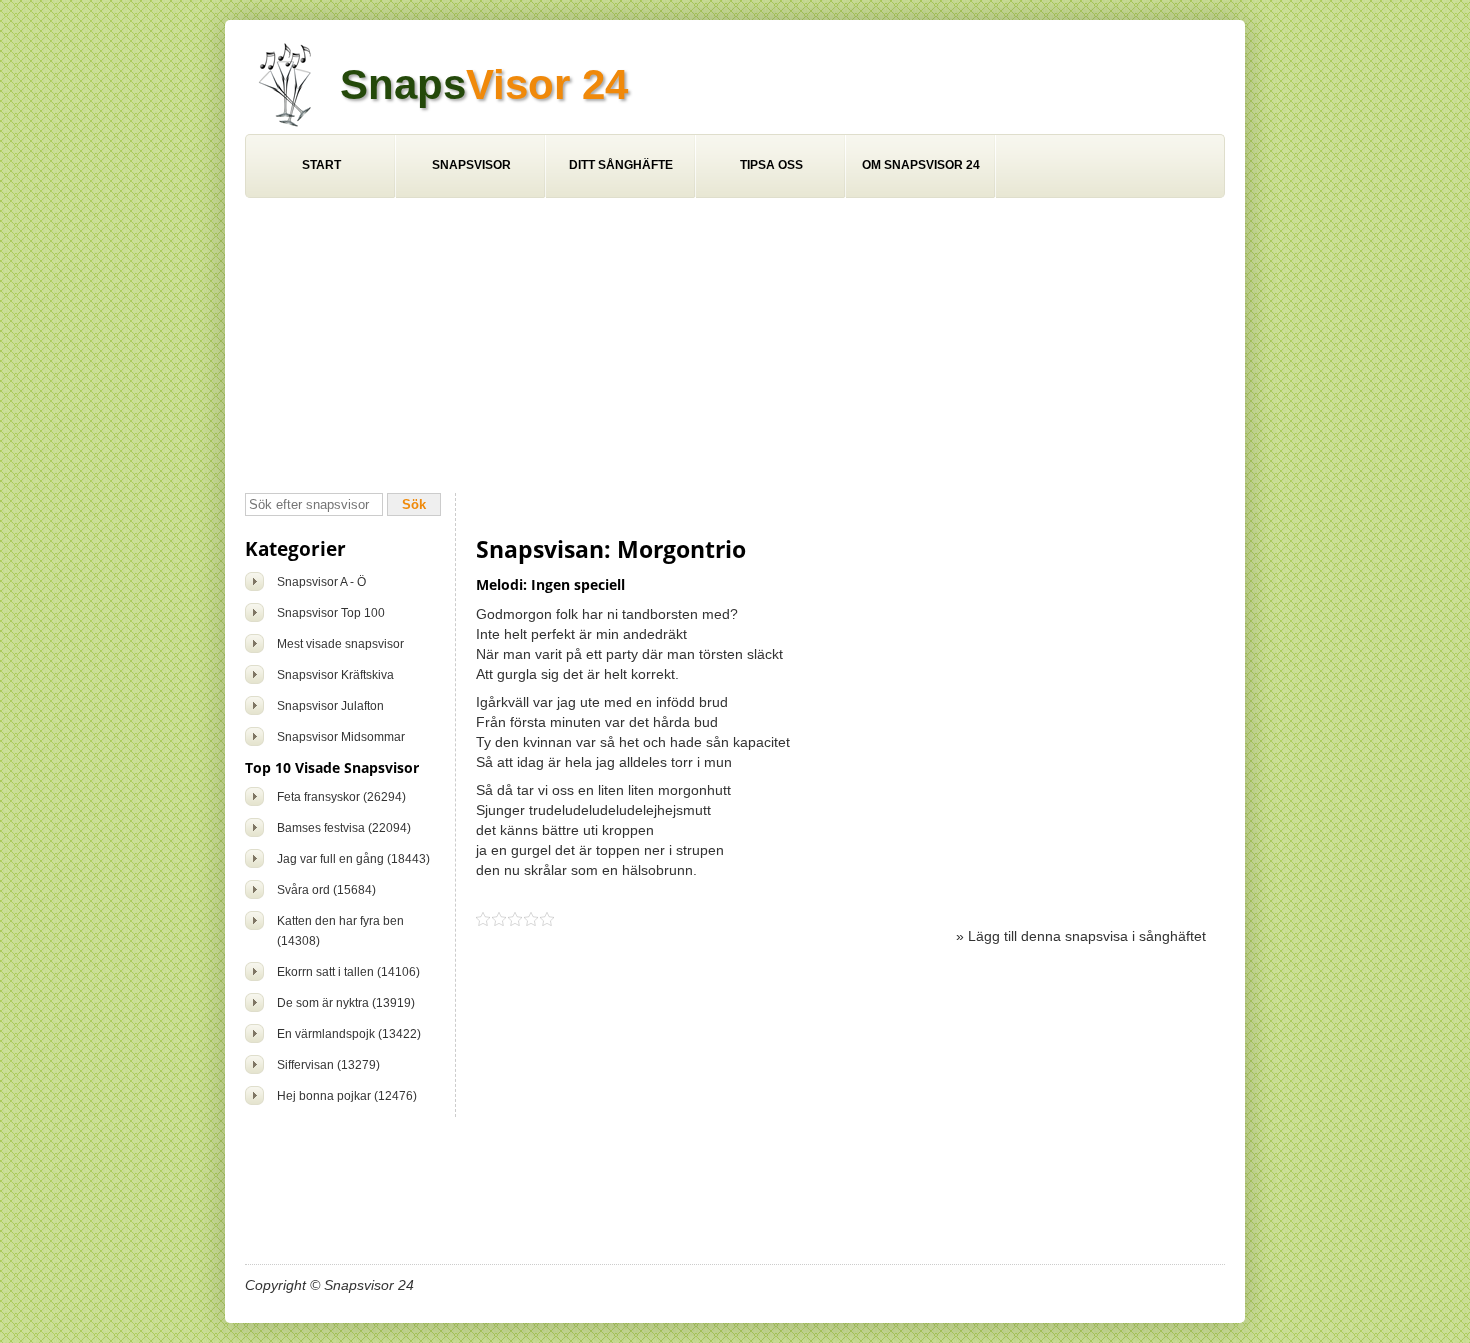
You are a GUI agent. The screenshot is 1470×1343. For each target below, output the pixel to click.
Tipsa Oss (771, 165)
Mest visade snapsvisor (340, 644)
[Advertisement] (735, 348)
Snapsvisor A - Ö (321, 582)
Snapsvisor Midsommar (341, 737)
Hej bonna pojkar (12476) (347, 1096)
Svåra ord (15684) (326, 890)
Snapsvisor (471, 165)
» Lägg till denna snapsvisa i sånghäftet (1081, 936)
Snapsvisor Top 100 (331, 613)
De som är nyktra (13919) (346, 1003)
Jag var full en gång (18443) (353, 859)
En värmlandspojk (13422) (349, 1034)
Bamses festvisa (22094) (344, 828)
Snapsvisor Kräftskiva (335, 675)
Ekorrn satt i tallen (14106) (348, 972)
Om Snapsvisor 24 (921, 165)
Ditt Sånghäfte (621, 165)
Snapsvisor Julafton (330, 706)
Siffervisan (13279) (328, 1065)
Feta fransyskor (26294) (341, 797)
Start (321, 165)
